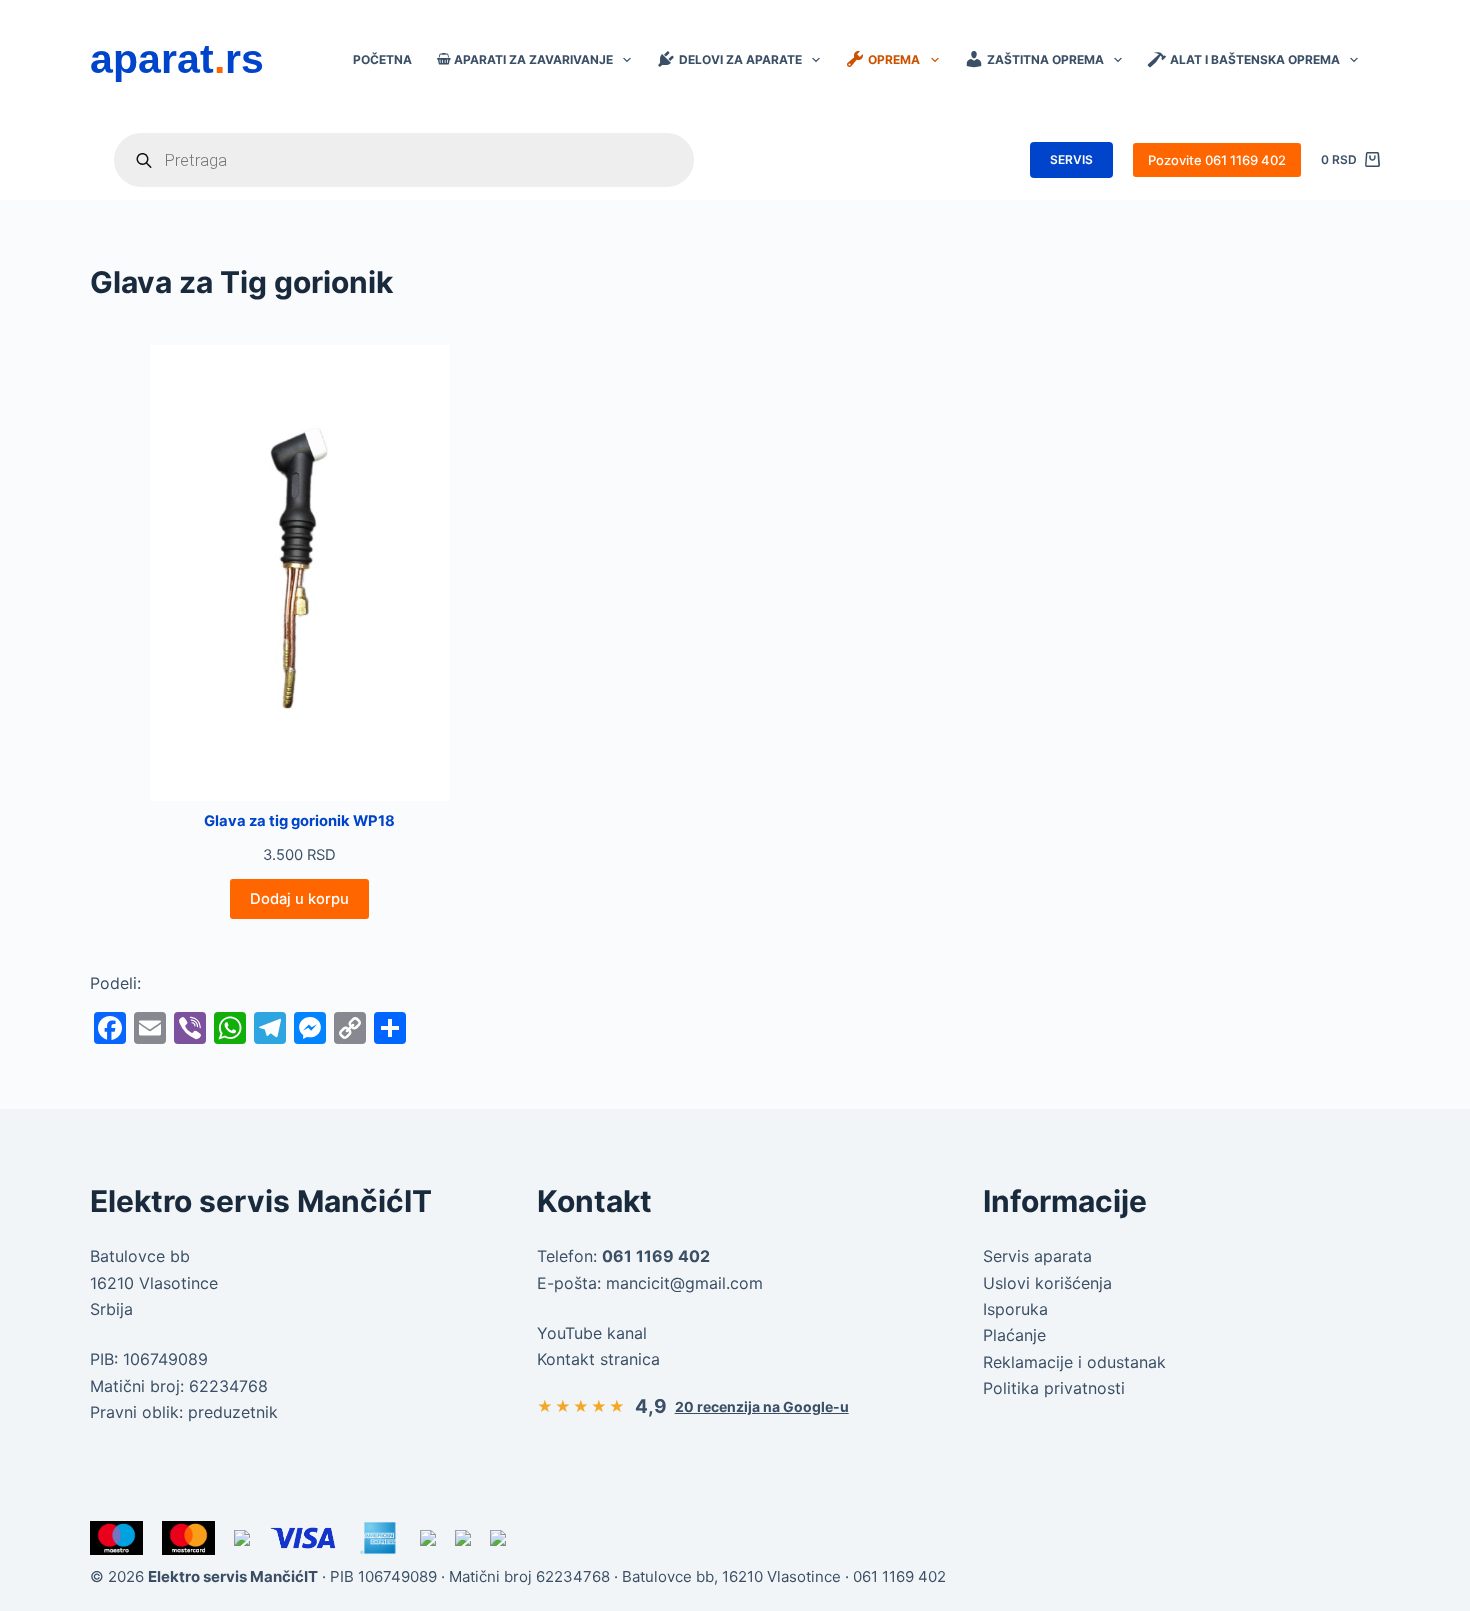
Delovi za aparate (740, 59)
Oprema (894, 59)
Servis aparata (1037, 1256)
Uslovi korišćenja (1047, 1283)
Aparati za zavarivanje (533, 59)
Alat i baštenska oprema (1255, 59)
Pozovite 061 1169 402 (1217, 160)
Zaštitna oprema (1045, 59)
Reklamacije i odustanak (1074, 1362)
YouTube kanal (592, 1333)
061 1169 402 (899, 1576)
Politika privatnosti (1054, 1388)
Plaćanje (1014, 1335)
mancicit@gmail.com (684, 1283)
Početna (382, 59)
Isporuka (1015, 1309)
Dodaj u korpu (299, 899)
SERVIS (1071, 159)
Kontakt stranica (598, 1359)
